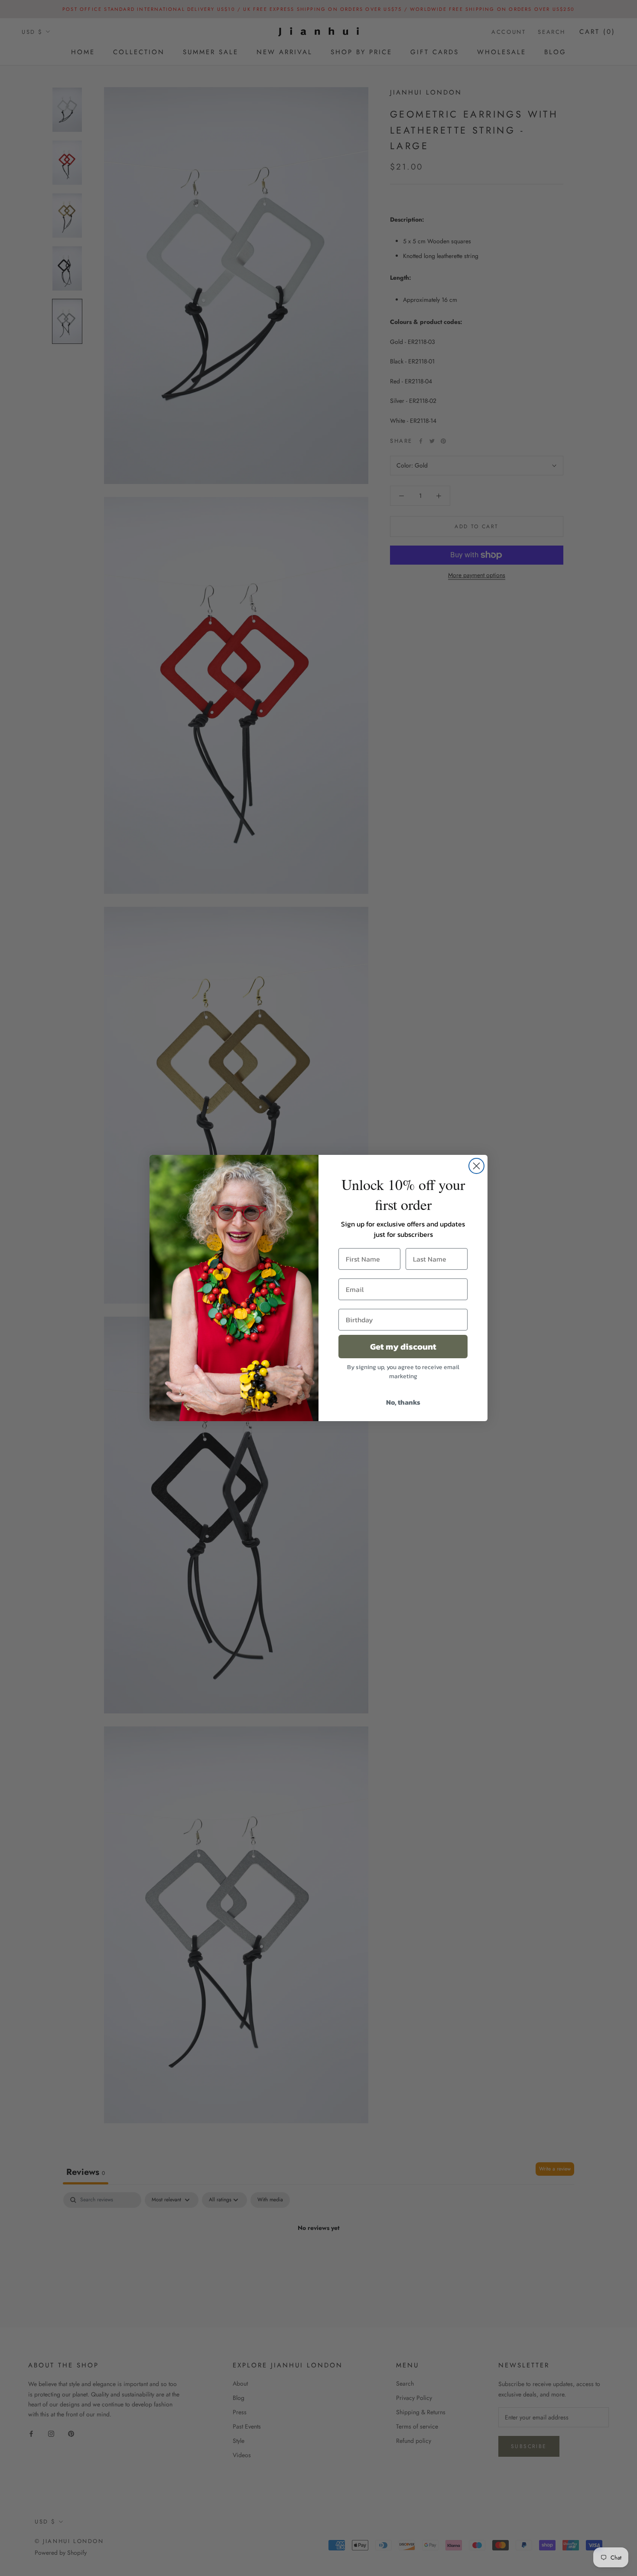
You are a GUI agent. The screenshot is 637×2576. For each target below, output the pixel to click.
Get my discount (403, 1347)
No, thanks (403, 1402)
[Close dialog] (476, 1166)
